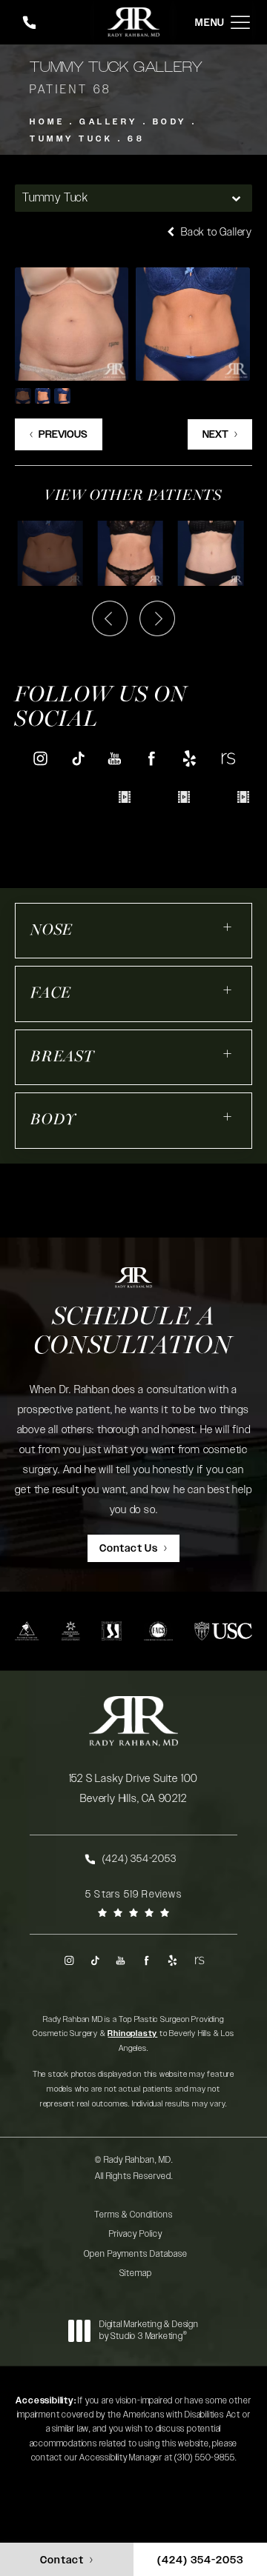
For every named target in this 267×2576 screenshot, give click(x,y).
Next (215, 435)
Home (47, 122)
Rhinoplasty (132, 2033)
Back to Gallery (215, 232)
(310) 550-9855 (204, 2457)
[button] (240, 23)
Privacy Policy (136, 2234)
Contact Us (129, 1549)
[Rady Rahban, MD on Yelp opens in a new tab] (189, 758)
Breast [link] (62, 1057)
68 (136, 139)
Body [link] (53, 1120)
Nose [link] (52, 931)
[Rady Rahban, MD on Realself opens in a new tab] (227, 758)
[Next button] (157, 618)
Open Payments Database (136, 2254)
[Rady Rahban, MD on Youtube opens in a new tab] (115, 758)
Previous (63, 435)
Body (170, 122)
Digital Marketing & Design (149, 2330)
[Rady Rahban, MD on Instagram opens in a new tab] (40, 758)
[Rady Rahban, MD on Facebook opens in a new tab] (152, 758)
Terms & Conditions (133, 2215)
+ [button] (228, 927)
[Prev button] (110, 618)
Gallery (109, 122)
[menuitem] (40, 759)
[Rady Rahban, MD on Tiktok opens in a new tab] (78, 758)
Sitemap (136, 2273)
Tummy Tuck (71, 139)
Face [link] (51, 994)
